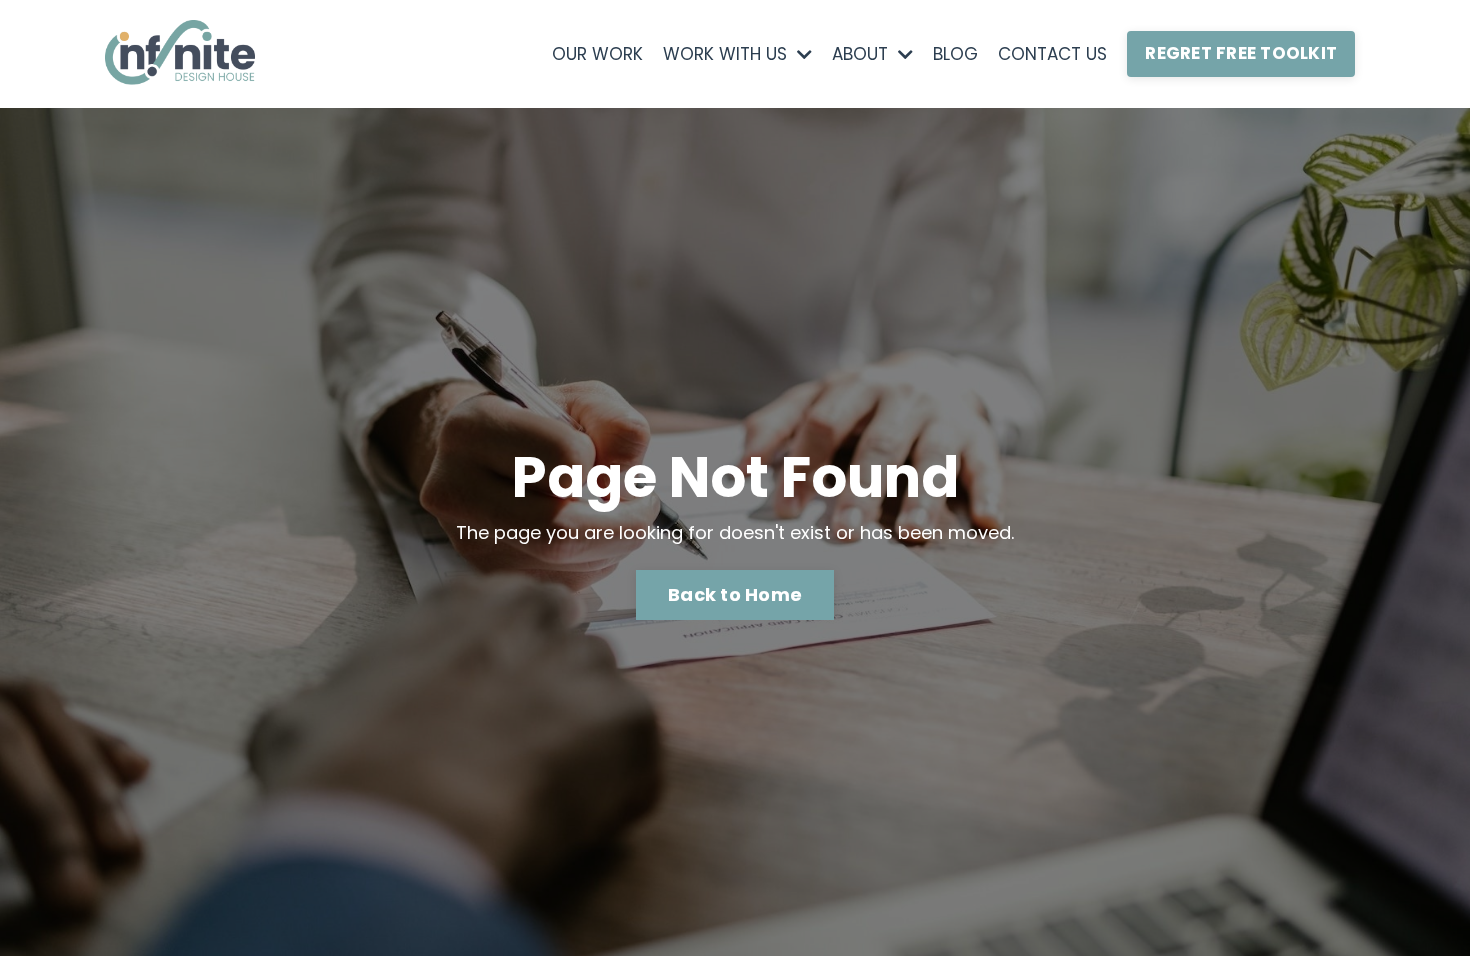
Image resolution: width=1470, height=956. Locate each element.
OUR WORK (597, 54)
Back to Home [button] (735, 594)
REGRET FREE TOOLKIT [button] (1241, 53)
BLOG (955, 54)
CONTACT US (1052, 54)
